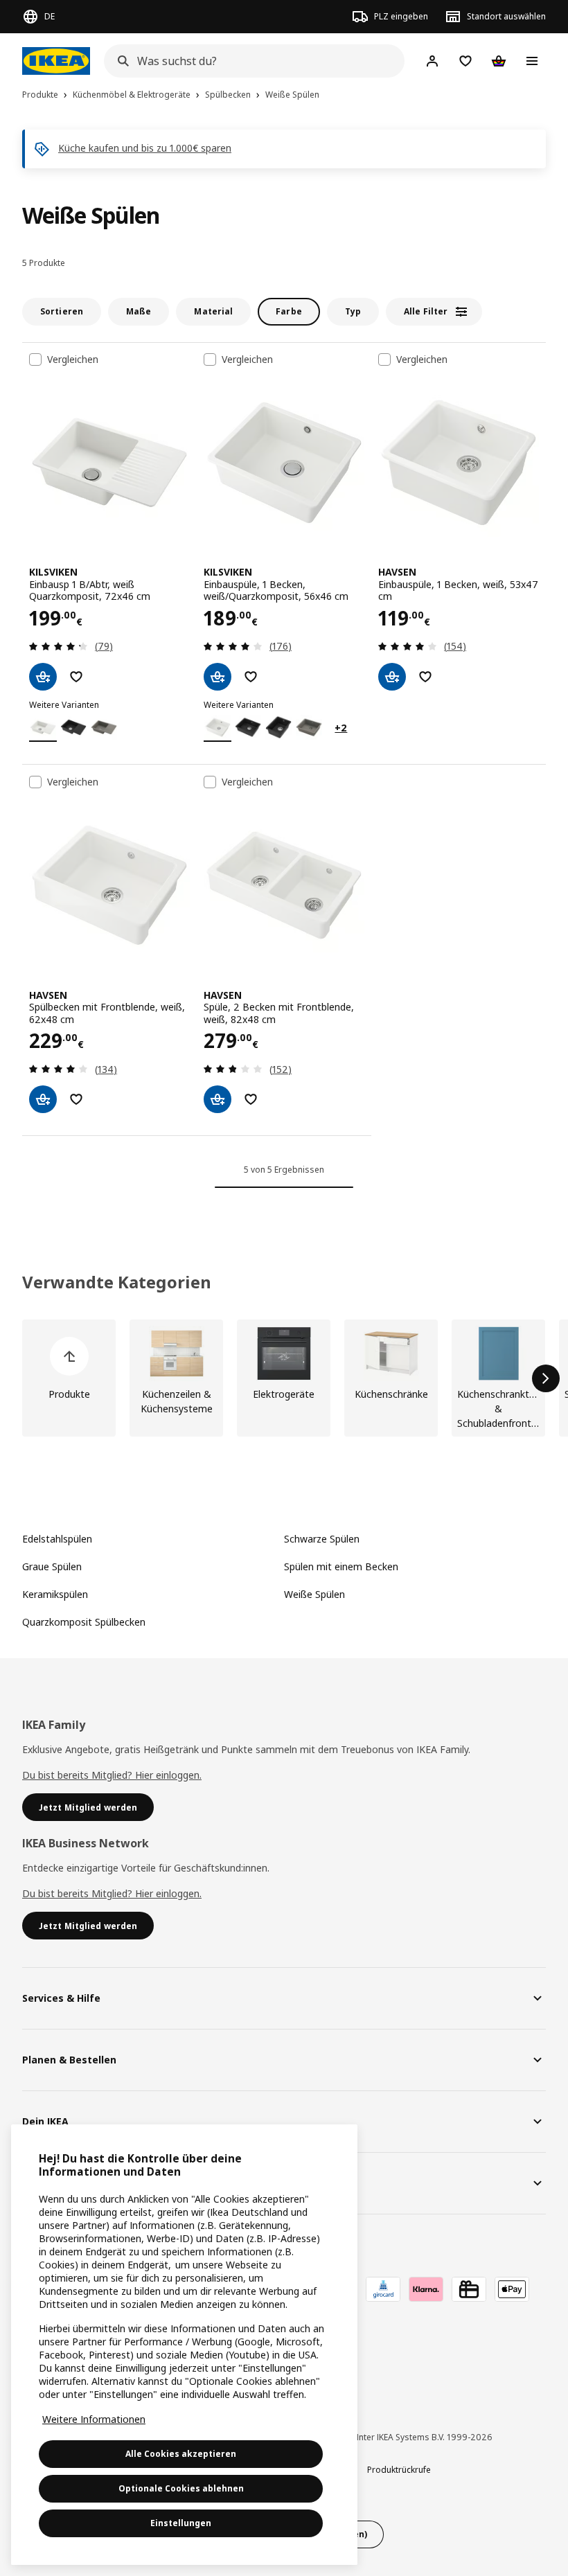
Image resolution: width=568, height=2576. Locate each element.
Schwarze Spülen (322, 1539)
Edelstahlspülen (57, 1539)
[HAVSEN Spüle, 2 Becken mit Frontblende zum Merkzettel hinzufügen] (251, 1099)
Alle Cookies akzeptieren (181, 2454)
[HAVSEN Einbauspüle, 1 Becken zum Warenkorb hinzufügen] (392, 677)
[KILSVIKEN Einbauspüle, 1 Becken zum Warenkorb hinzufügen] (218, 677)
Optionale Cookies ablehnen (181, 2488)
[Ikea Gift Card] (469, 2289)
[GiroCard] (383, 2289)
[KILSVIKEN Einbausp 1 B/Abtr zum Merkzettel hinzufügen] (76, 677)
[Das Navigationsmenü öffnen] (532, 61)
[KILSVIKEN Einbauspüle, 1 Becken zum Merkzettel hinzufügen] (251, 677)
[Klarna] (426, 2289)
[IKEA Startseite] (56, 61)
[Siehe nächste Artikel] (546, 1378)
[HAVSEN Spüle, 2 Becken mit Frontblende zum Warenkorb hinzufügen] (218, 1099)
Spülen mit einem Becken (341, 1566)
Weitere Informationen (94, 2419)
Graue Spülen (52, 1566)
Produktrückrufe (399, 2470)
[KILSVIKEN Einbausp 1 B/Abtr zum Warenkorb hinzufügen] (43, 677)
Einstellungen (181, 2523)
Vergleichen (73, 359)
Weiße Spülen (314, 1594)
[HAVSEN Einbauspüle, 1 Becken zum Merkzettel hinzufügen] (425, 677)
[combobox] (250, 61)
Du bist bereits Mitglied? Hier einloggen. (112, 1775)
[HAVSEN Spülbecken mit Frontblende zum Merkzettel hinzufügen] (76, 1099)
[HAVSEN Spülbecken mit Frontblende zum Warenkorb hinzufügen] (43, 1099)
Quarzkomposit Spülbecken (84, 1622)
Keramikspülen (55, 1594)
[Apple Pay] (512, 2289)
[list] (284, 1378)
